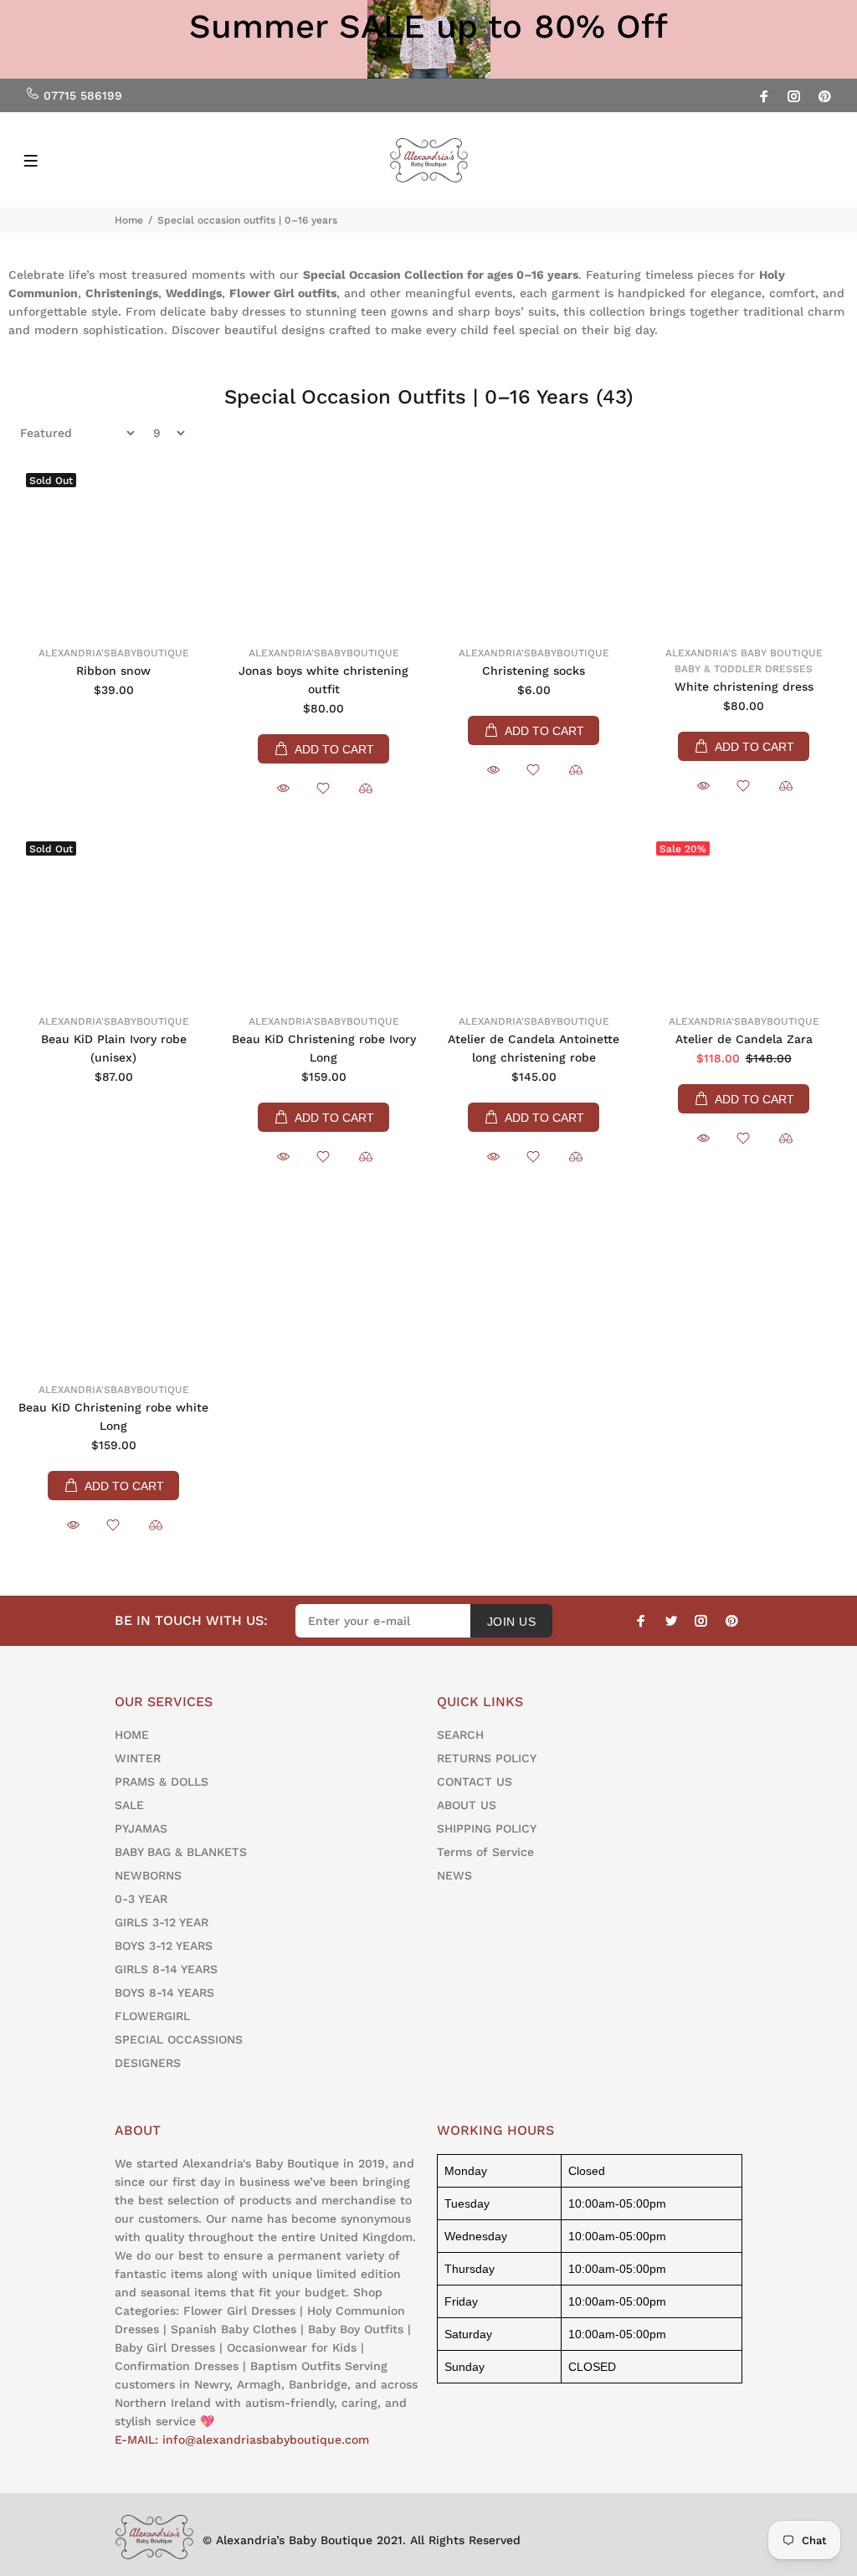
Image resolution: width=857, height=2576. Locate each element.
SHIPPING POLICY (487, 1828)
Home (129, 220)
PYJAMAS (141, 1828)
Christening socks (534, 671)
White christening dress (744, 686)
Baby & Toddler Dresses (744, 669)
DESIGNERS (148, 2063)
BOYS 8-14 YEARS (164, 1992)
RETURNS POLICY (487, 1758)
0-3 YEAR (141, 1899)
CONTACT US (475, 1782)
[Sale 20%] (744, 917)
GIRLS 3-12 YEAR (162, 1922)
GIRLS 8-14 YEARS (166, 1969)
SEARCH (460, 1735)
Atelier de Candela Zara (744, 1039)
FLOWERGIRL (152, 2016)
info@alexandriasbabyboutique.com (266, 2440)
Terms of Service (485, 1852)
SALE (129, 1805)
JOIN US (511, 1622)
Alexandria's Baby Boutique (744, 653)
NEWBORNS (148, 1875)
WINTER (138, 1758)
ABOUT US (467, 1805)
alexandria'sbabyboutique (114, 653)
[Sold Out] (113, 548)
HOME (132, 1735)
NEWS (454, 1875)
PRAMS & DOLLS (162, 1782)
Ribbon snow (113, 671)
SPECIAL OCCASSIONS (179, 2039)
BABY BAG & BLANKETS (181, 1852)
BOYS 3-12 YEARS (164, 1946)
